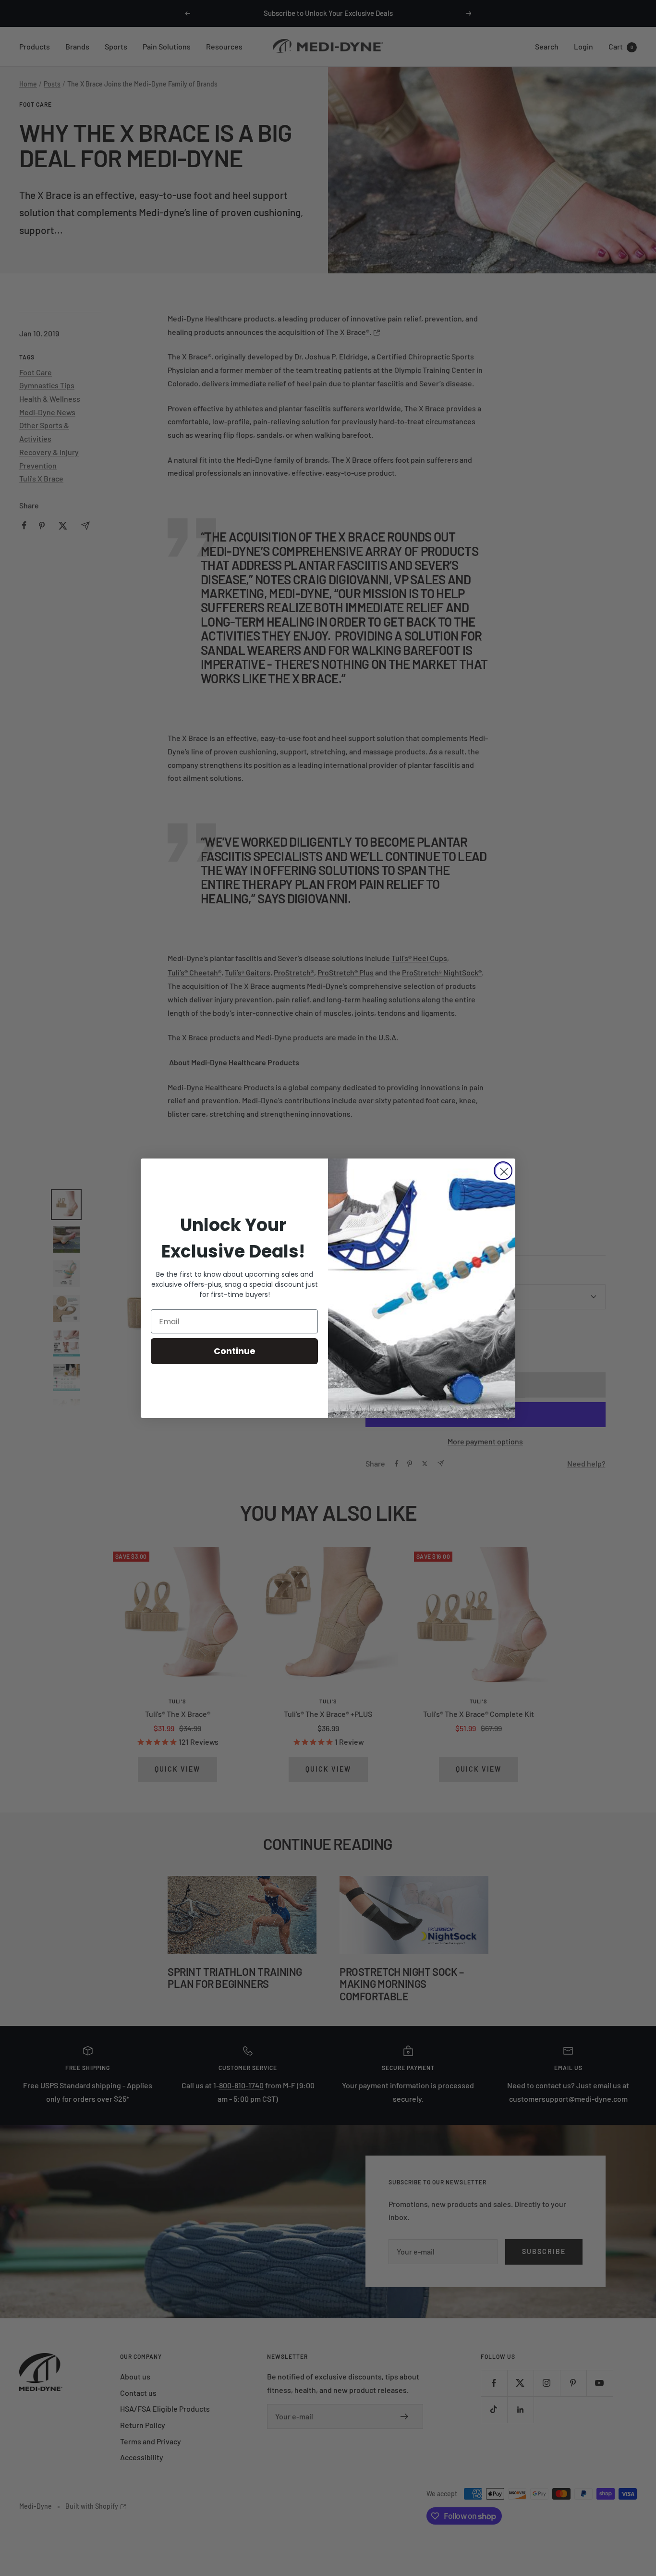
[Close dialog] (503, 1171)
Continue (235, 1351)
